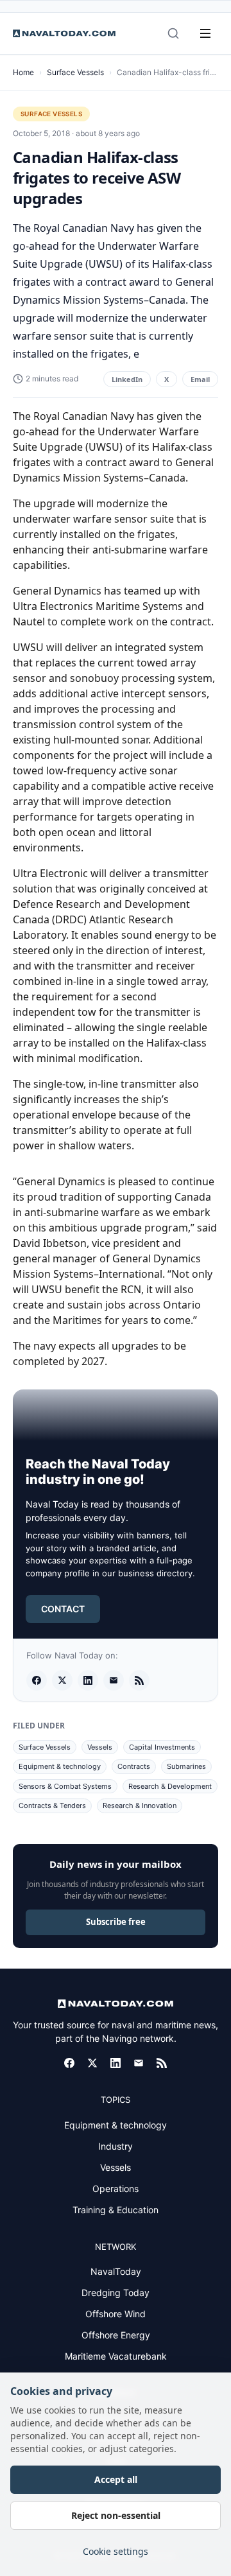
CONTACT (63, 1609)
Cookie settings (116, 2551)
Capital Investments (162, 1747)
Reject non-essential (116, 2515)
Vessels (100, 1747)
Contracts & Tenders (52, 1806)
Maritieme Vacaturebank (116, 2356)
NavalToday (116, 2271)
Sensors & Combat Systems (65, 1786)
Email (200, 379)
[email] (114, 1680)
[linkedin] (88, 1680)
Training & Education (116, 2210)
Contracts (134, 1766)
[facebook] (37, 1680)
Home (23, 72)
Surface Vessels (75, 72)
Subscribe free (116, 1922)
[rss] (139, 1680)
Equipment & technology (60, 1766)
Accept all (116, 2479)
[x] (62, 1680)
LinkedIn (127, 379)
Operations (116, 2189)
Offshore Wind (116, 2314)
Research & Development (170, 1786)
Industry (116, 2146)
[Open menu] (205, 33)
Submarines (186, 1766)
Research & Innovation (140, 1806)
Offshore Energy (116, 2335)
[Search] (173, 33)
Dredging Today (116, 2293)
